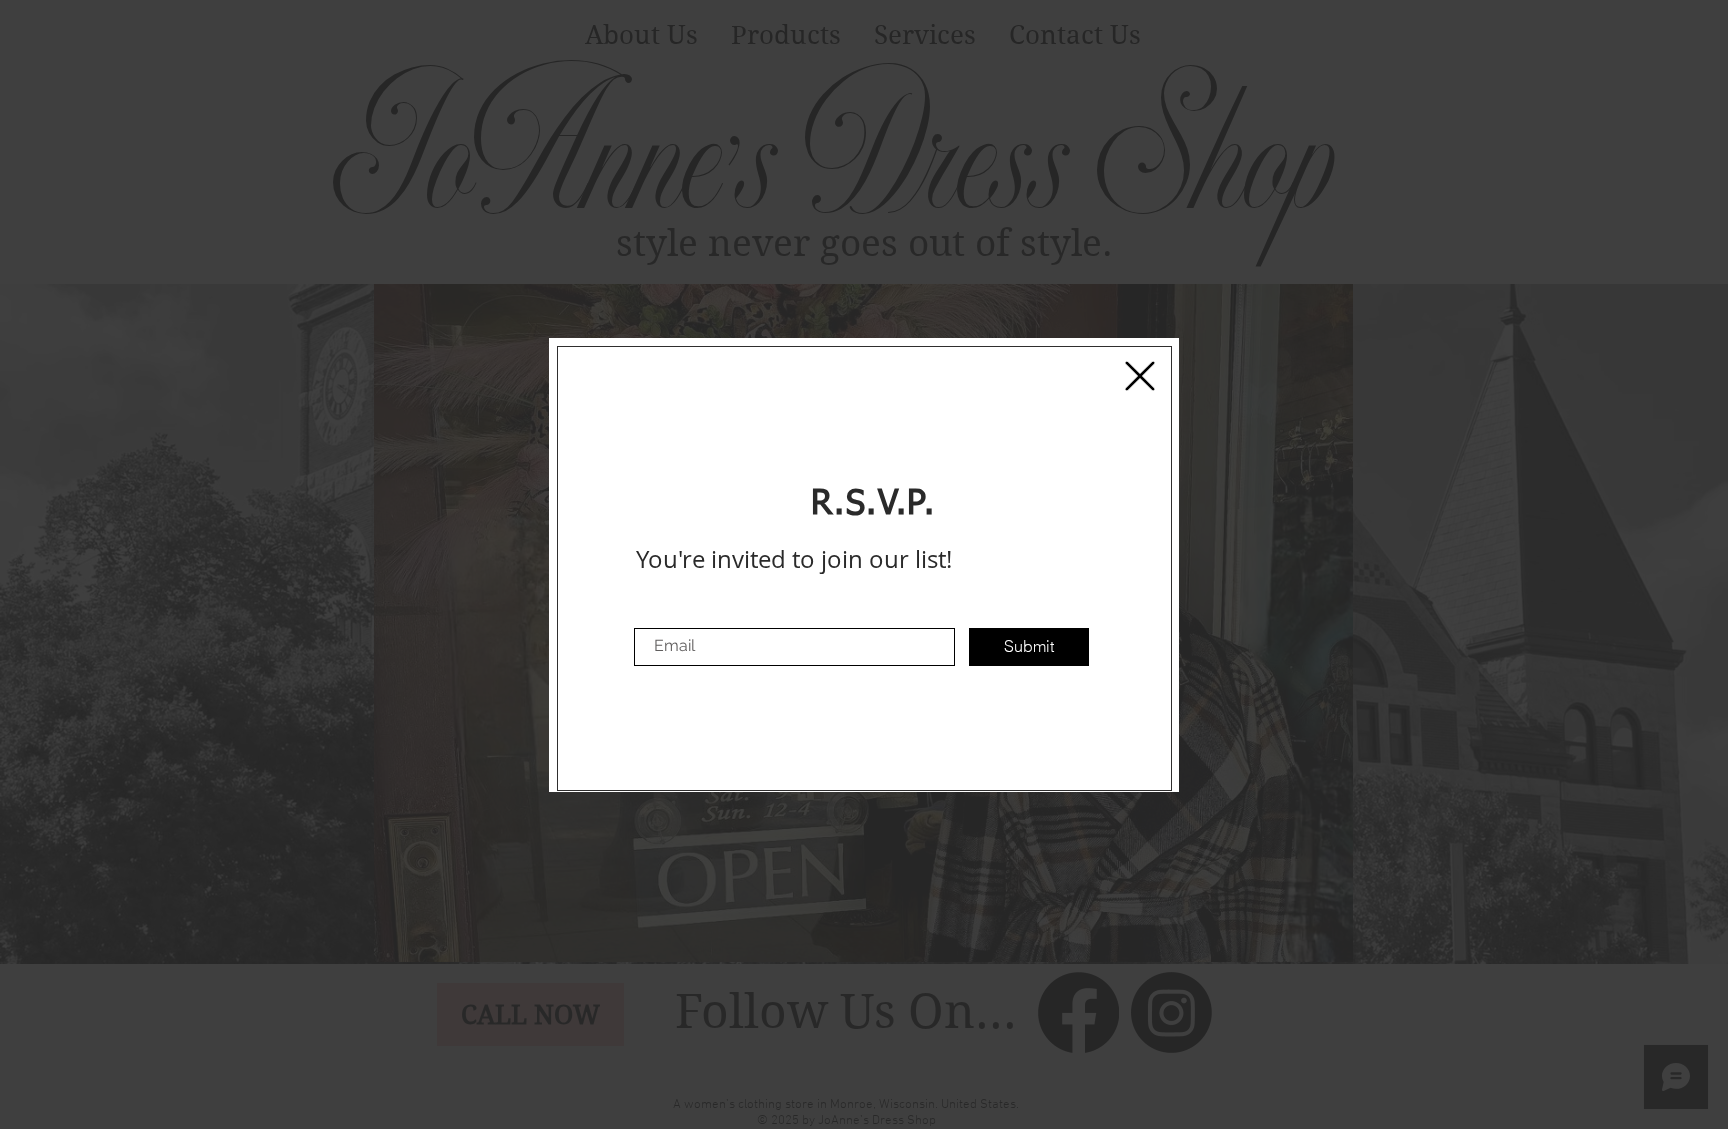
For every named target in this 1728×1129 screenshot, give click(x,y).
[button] (1140, 376)
